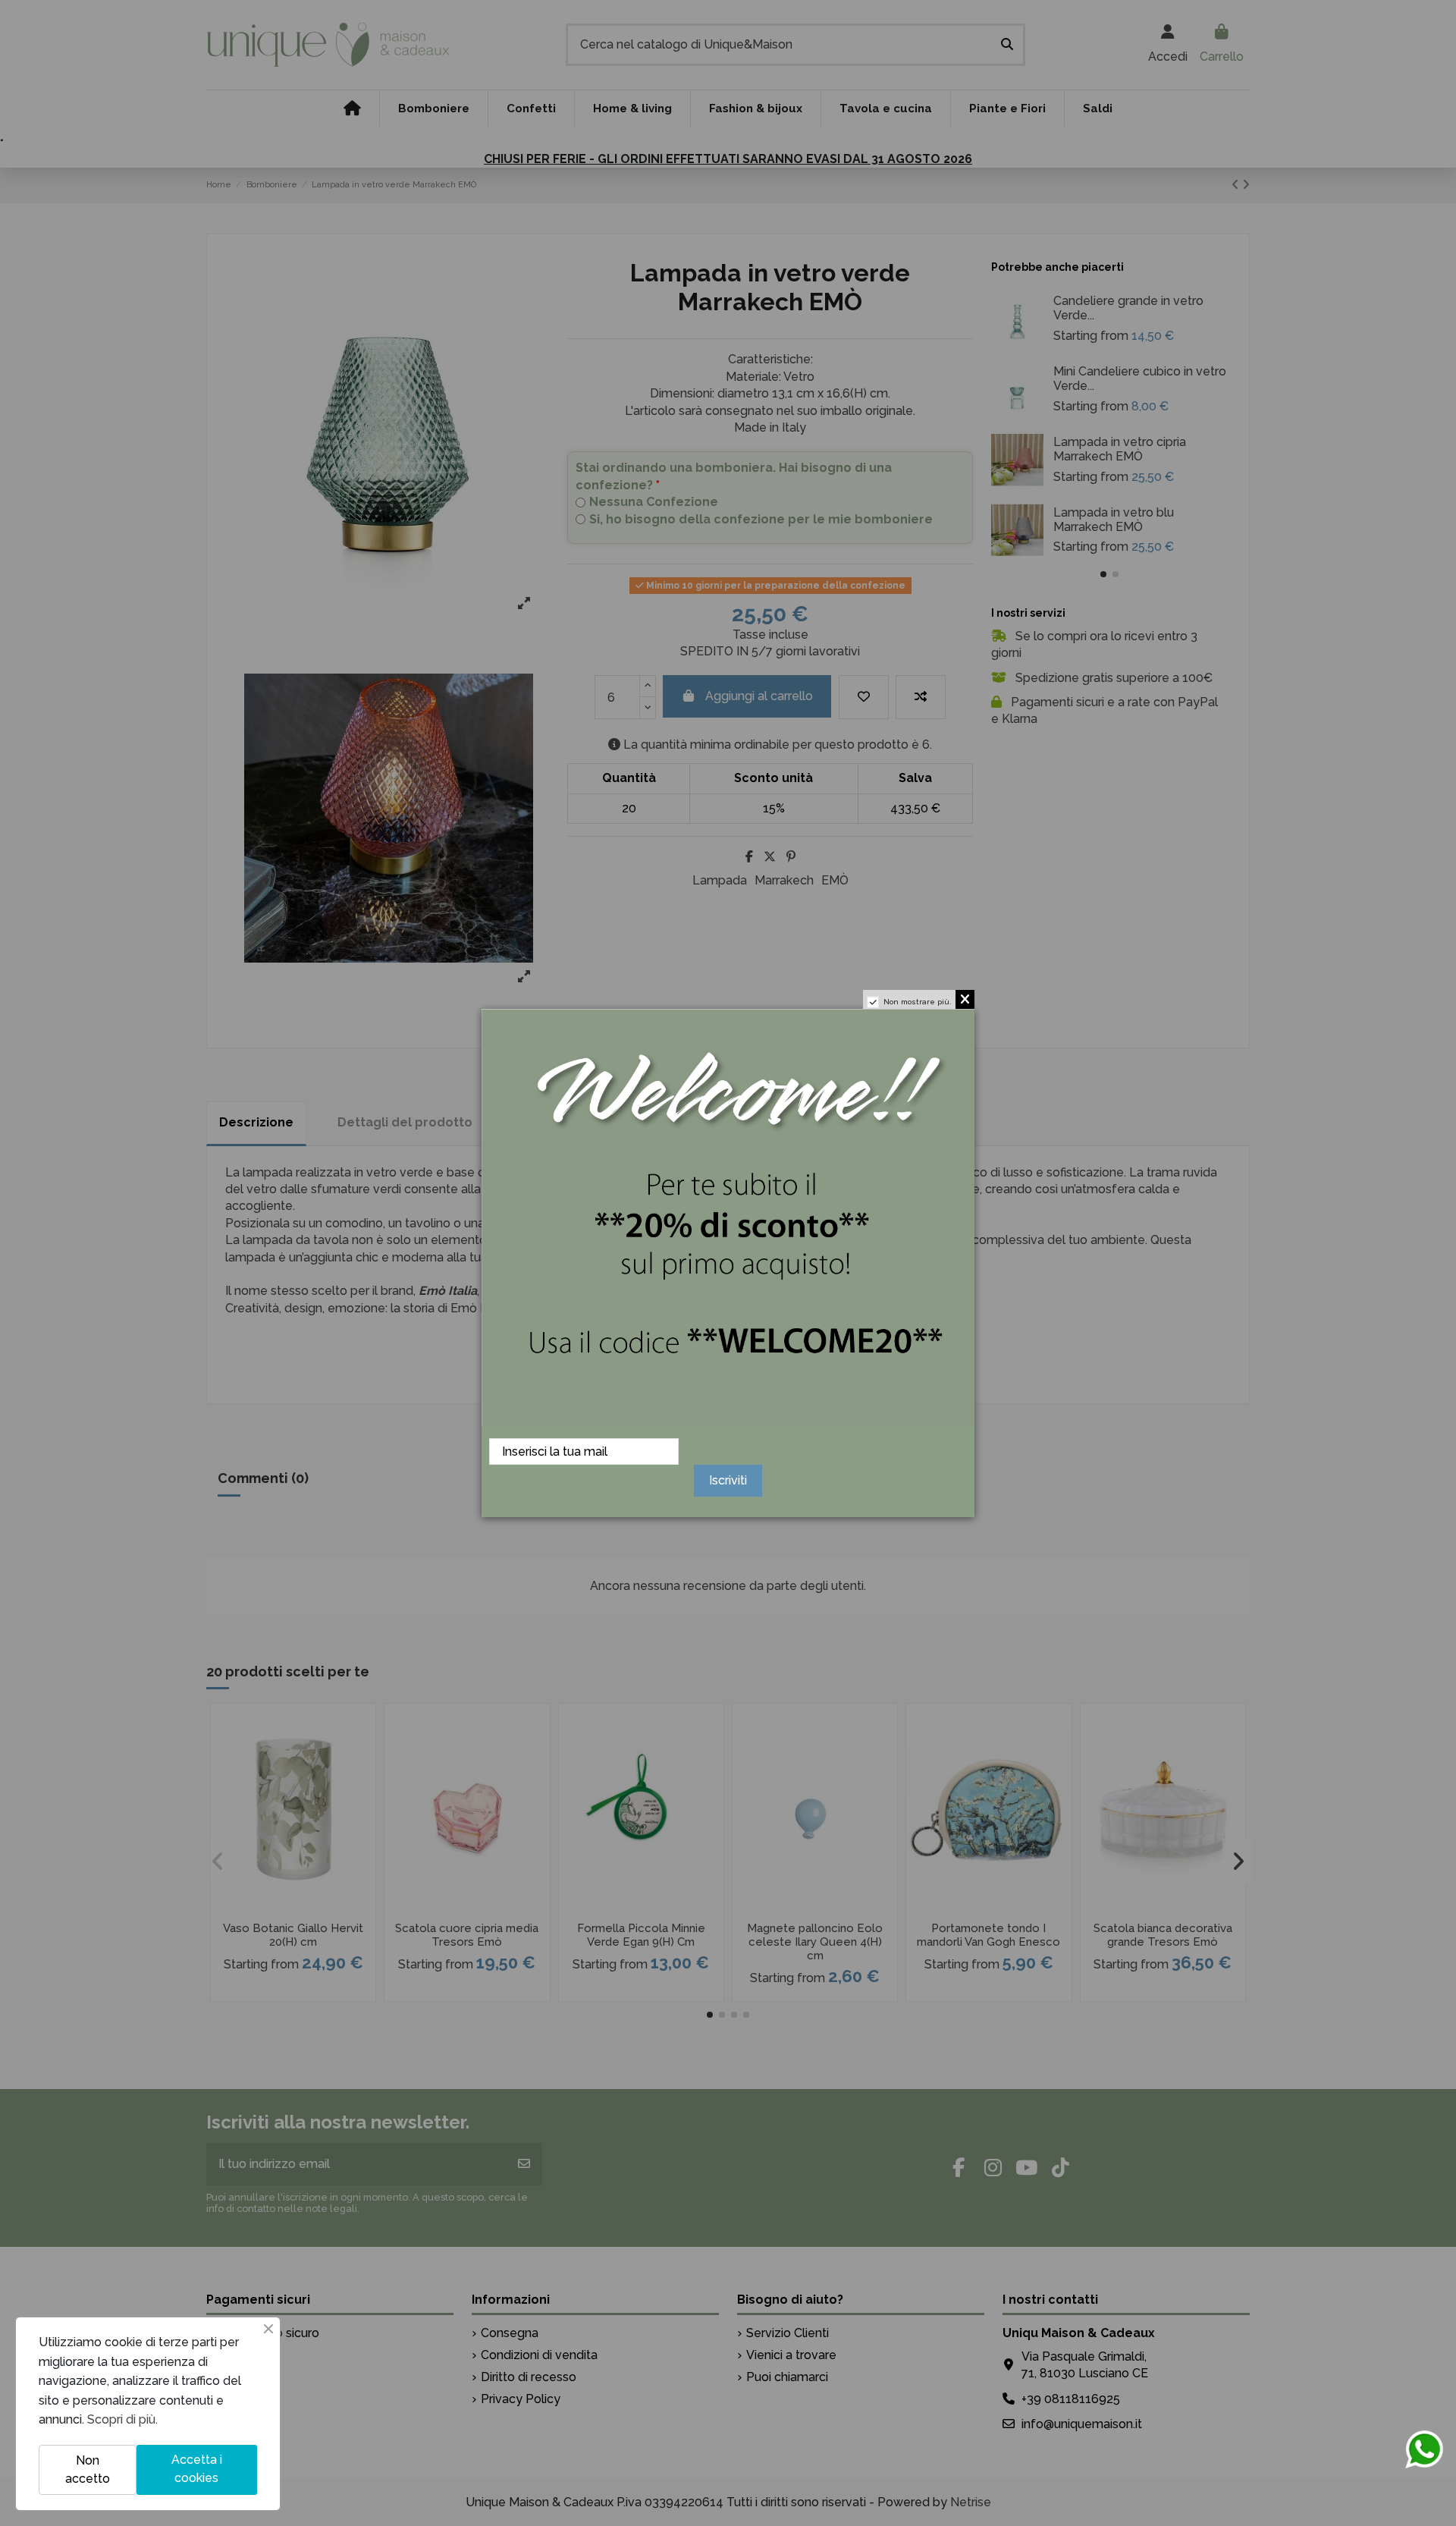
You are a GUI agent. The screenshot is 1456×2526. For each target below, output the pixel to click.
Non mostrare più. (918, 1002)
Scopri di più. (122, 2419)
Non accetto (88, 2469)
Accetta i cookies (197, 2469)
